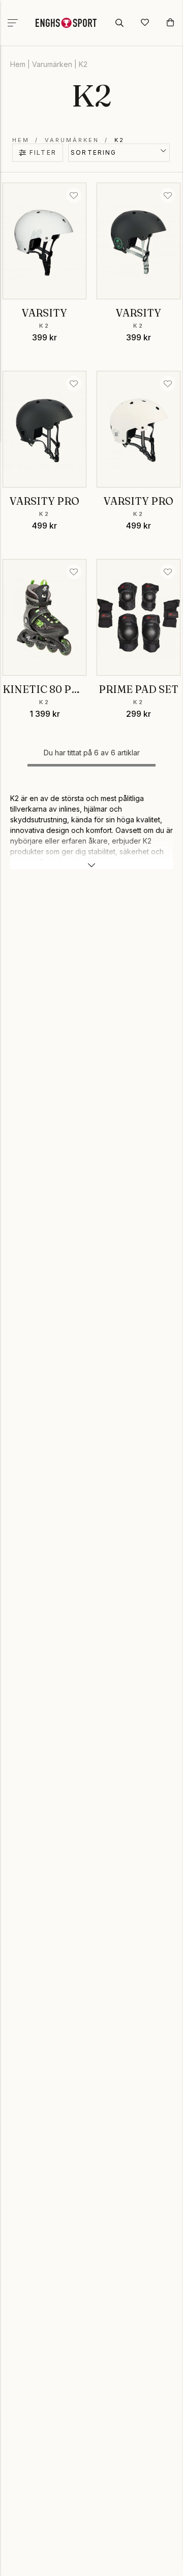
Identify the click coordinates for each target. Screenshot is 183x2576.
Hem (18, 64)
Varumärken (52, 64)
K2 (83, 64)
